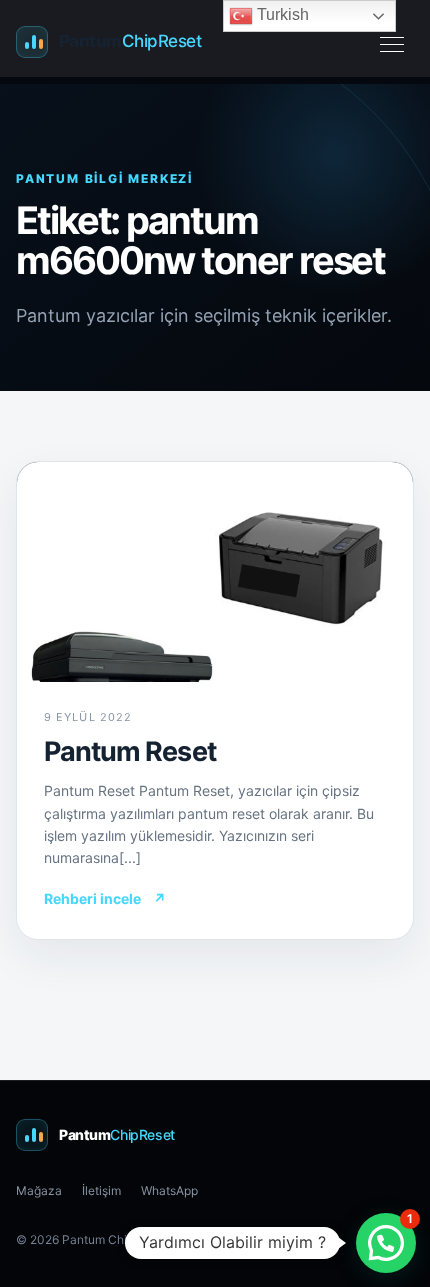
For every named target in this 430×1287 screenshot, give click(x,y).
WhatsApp (169, 1190)
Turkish (281, 14)
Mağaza (39, 1190)
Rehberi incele (105, 898)
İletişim (101, 1190)
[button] (386, 1243)
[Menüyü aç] (392, 42)
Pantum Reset (130, 751)
